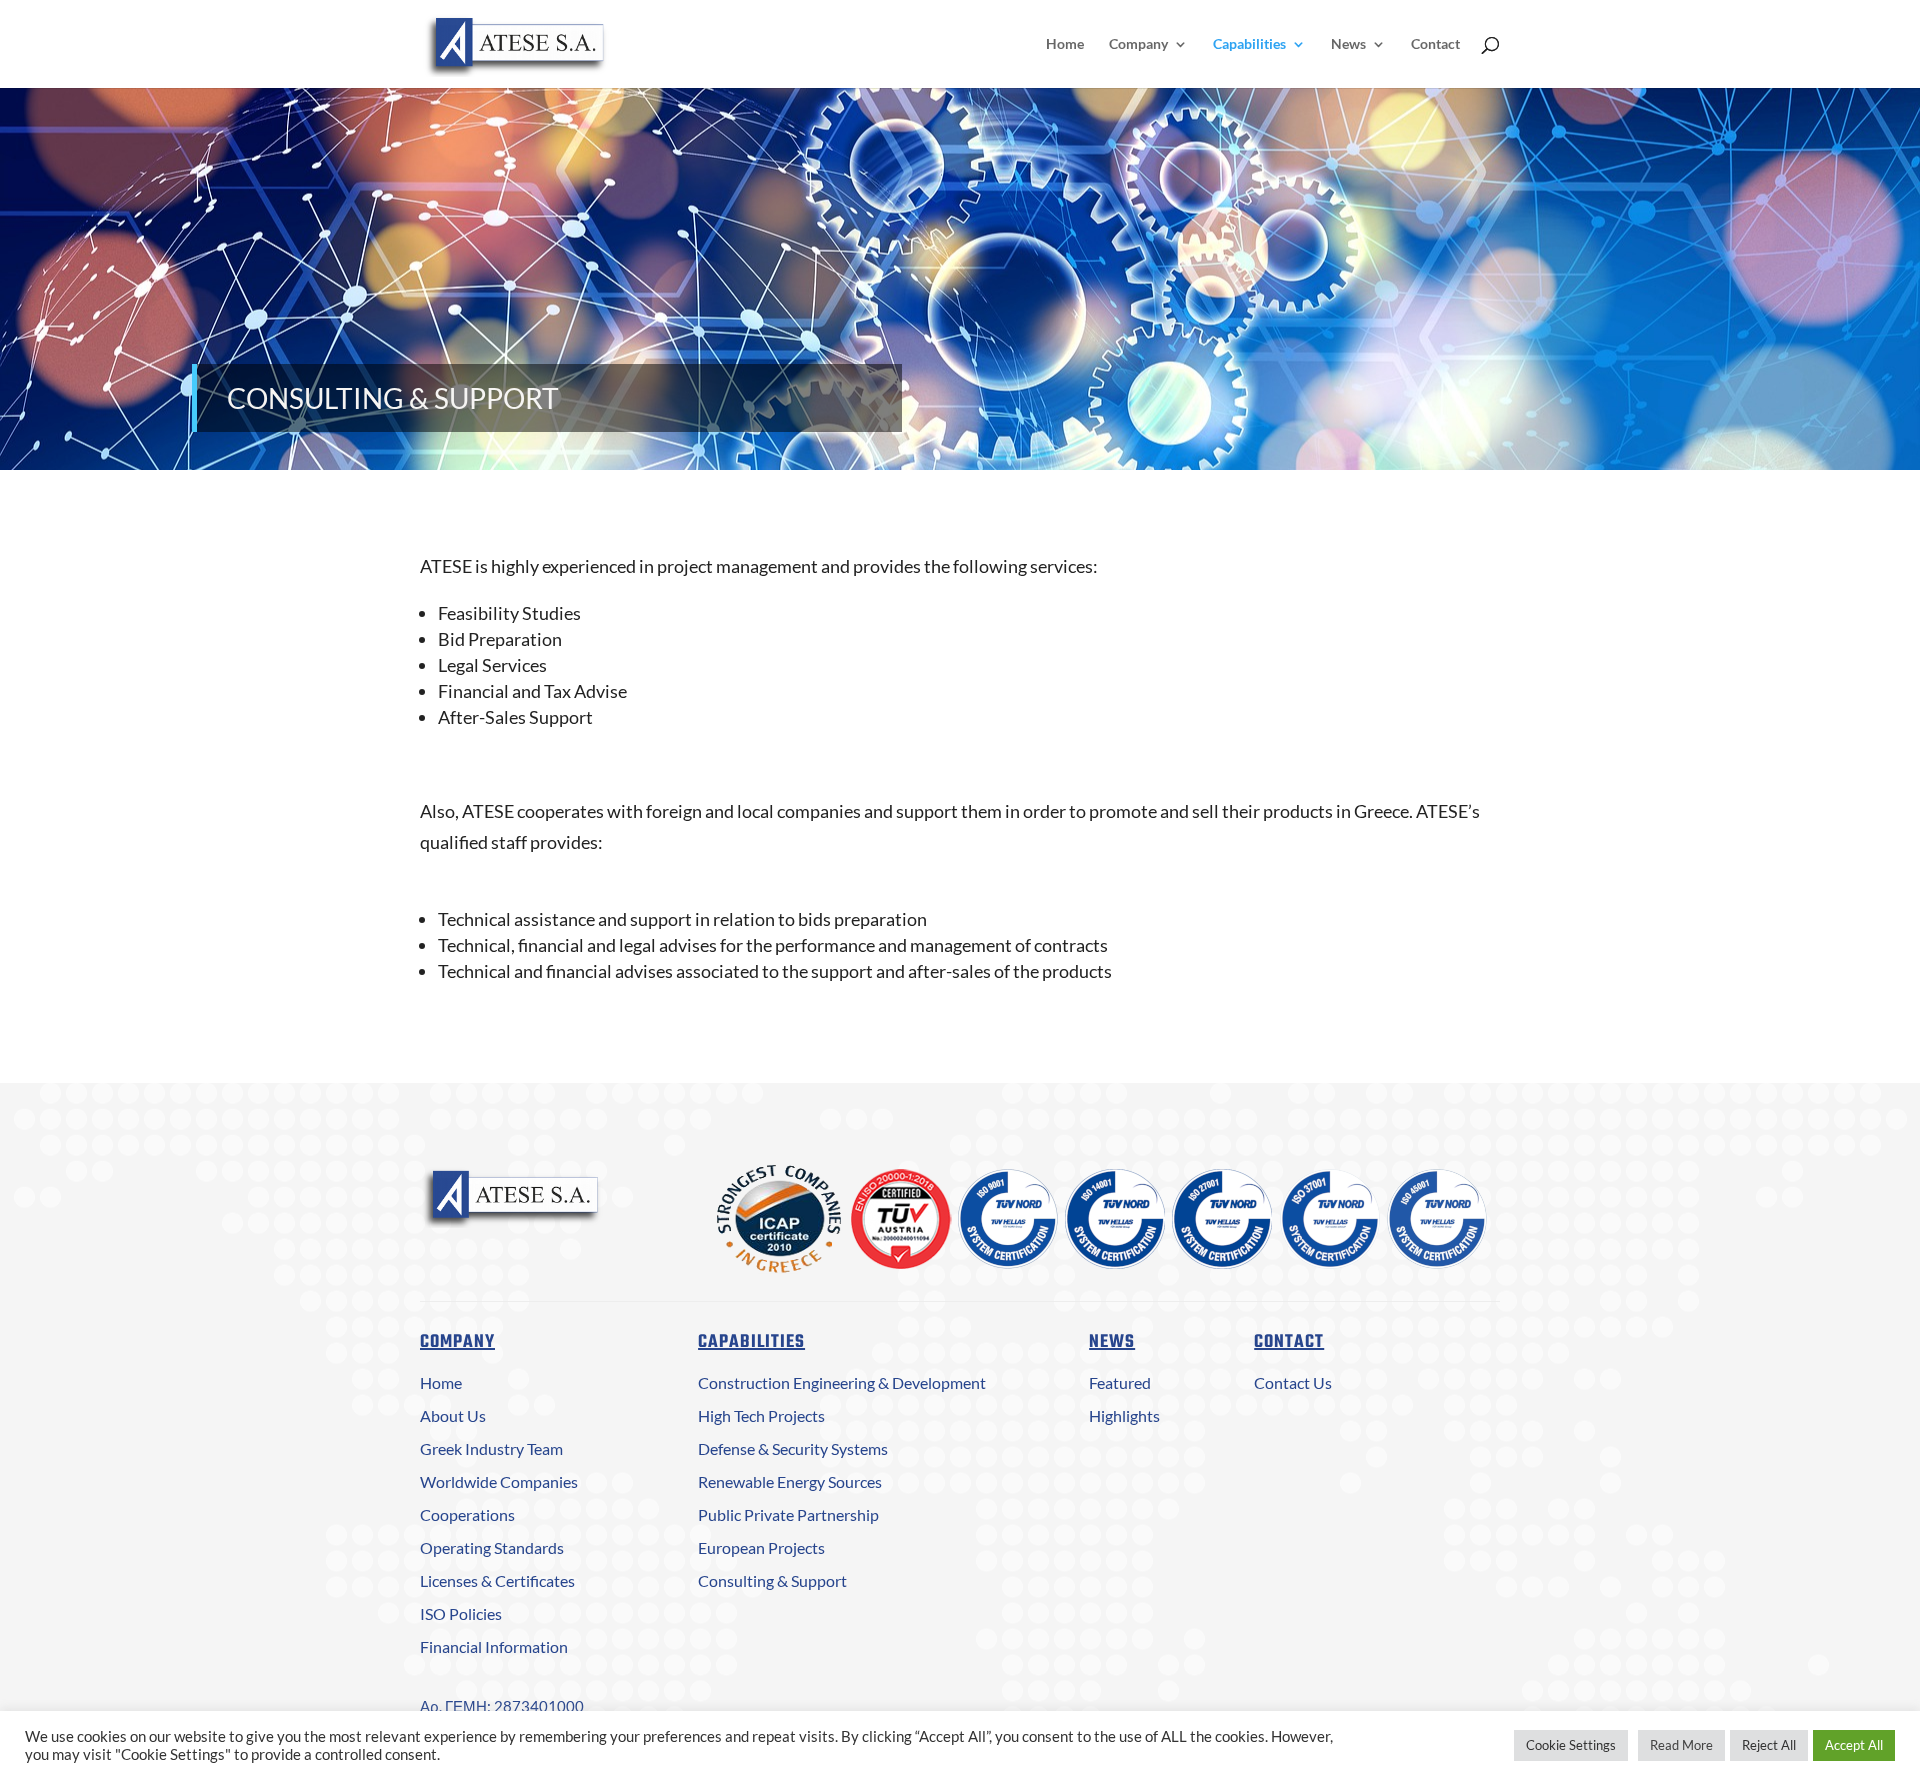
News (1348, 44)
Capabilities (1249, 44)
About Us (453, 1415)
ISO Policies (461, 1613)
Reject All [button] (1769, 1745)
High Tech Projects (761, 1415)
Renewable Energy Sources (790, 1481)
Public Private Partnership (788, 1514)
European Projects (761, 1547)
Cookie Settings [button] (1571, 1745)
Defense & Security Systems (793, 1448)
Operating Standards (492, 1547)
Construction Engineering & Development (842, 1382)
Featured (1120, 1382)
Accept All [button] (1854, 1745)
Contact (1435, 44)
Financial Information (494, 1646)
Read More (1681, 1745)
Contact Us (1293, 1382)
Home (1065, 44)
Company (1138, 44)
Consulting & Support (772, 1580)
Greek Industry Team (491, 1448)
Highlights (1124, 1415)
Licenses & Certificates (497, 1580)
